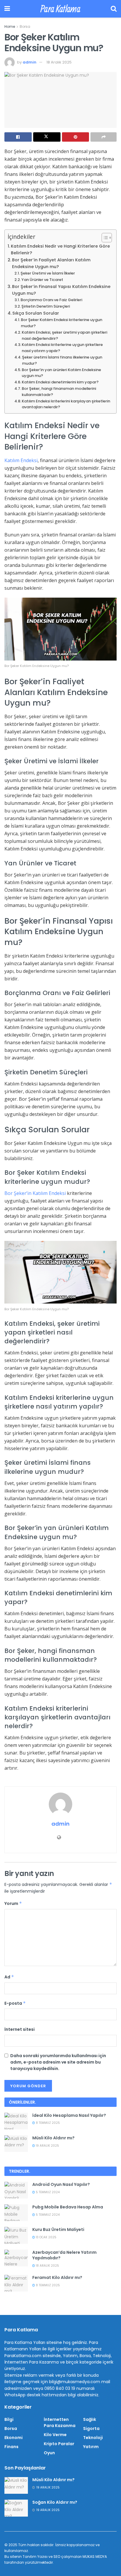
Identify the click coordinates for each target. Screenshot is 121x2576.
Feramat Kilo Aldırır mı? (57, 2277)
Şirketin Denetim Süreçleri (46, 306)
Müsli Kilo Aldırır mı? (53, 2138)
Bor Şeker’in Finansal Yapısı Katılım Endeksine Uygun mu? (61, 290)
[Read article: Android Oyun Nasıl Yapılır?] (16, 2190)
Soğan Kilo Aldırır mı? (55, 2502)
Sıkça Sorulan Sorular (36, 313)
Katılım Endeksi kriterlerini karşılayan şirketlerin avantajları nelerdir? (66, 404)
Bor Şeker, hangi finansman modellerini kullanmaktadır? (59, 392)
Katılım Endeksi (21, 460)
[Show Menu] (7, 9)
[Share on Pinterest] (76, 137)
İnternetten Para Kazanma (60, 2422)
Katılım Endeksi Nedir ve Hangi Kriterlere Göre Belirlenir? (60, 249)
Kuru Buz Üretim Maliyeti (58, 2229)
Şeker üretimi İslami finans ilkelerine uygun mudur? (62, 360)
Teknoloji (93, 2438)
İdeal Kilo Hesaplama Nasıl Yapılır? (69, 2115)
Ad (9, 1977)
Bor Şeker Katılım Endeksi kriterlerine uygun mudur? (62, 323)
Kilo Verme (55, 2435)
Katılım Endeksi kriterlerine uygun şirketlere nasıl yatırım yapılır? (62, 348)
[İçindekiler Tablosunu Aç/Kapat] (104, 238)
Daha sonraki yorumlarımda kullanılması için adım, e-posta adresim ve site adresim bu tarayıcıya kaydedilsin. (58, 2062)
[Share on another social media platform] (104, 137)
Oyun (49, 2453)
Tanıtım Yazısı (35, 2557)
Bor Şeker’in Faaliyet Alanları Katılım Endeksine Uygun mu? (51, 263)
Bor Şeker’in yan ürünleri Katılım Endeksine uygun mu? (61, 373)
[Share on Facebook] (18, 137)
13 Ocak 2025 (46, 2237)
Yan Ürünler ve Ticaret (42, 280)
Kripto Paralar (59, 2444)
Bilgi (9, 2419)
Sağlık (90, 2419)
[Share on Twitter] (47, 137)
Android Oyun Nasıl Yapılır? (61, 2184)
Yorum (13, 1903)
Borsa (25, 26)
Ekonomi (14, 2438)
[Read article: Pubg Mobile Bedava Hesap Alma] (16, 2213)
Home (10, 26)
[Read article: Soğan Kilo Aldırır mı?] (16, 2508)
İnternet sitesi (20, 2029)
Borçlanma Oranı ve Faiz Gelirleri (51, 300)
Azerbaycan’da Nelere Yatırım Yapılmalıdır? (64, 2255)
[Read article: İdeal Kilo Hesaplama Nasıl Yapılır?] (16, 2121)
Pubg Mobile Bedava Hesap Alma (68, 2207)
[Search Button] (114, 9)
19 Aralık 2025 (47, 2146)
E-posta (15, 2003)
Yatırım (91, 2447)
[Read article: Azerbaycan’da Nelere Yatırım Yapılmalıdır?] (16, 2258)
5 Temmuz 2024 (47, 2192)
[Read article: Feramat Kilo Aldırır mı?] (16, 2283)
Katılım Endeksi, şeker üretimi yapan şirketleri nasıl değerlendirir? (64, 335)
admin (30, 62)
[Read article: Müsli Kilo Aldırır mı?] (16, 2144)
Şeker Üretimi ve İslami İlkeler (48, 273)
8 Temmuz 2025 (47, 2123)
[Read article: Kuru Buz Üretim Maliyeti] (16, 2235)
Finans (11, 2447)
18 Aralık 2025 (59, 62)
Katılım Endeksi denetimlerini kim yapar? (60, 382)
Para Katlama (60, 9)
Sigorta (91, 2428)
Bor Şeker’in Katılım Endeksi (35, 1193)
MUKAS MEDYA (95, 2557)
